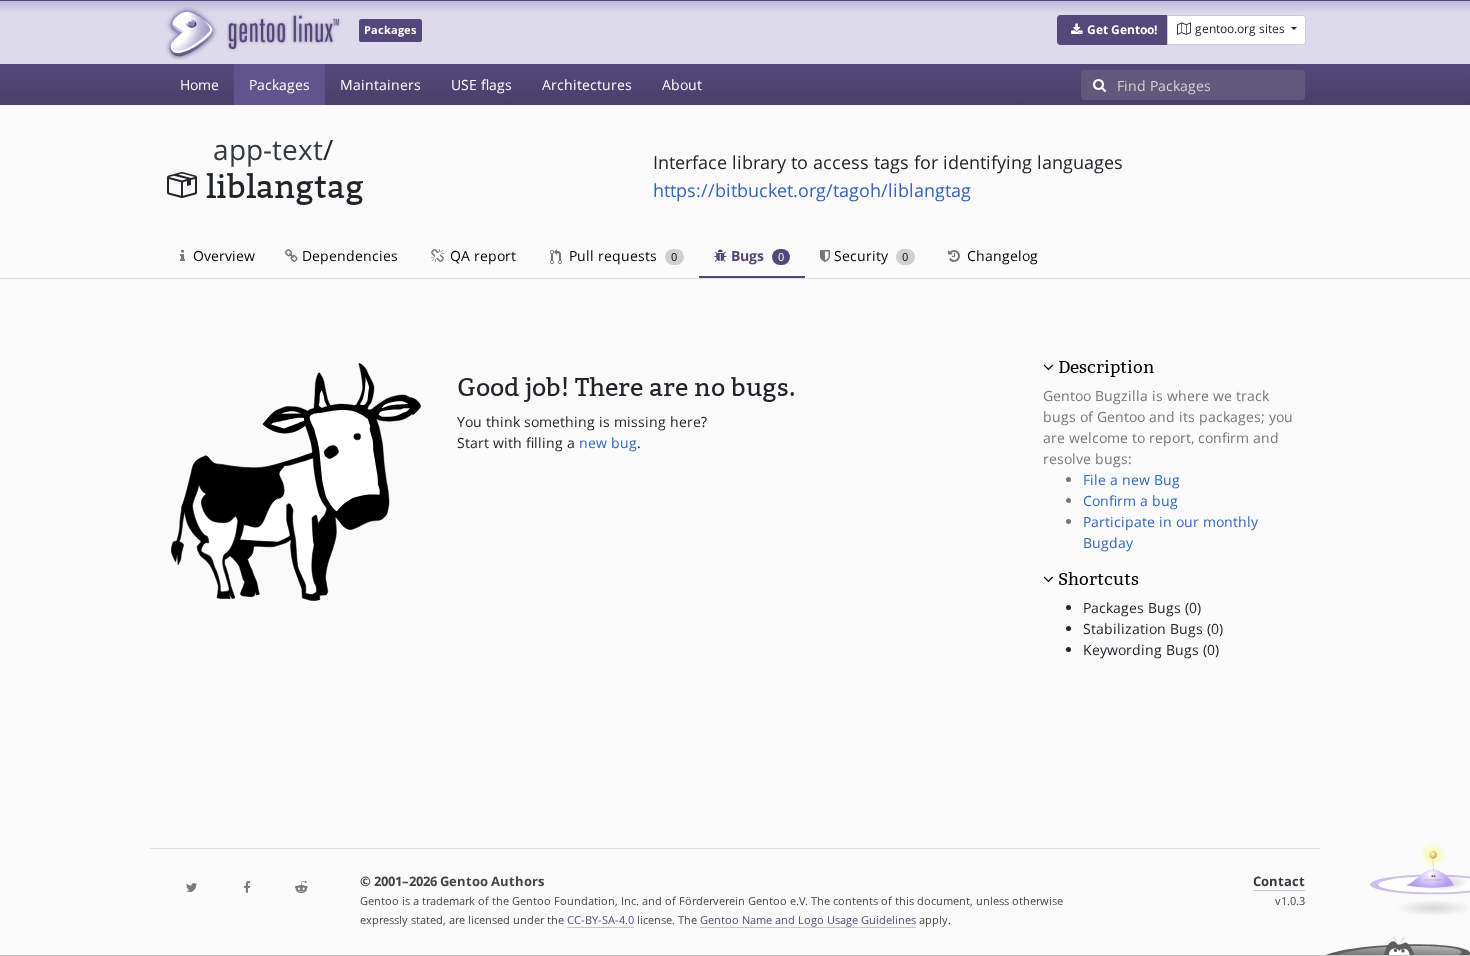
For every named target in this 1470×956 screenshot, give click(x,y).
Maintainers (380, 84)
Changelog (1000, 255)
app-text (268, 149)
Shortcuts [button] (1098, 579)
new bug (608, 442)
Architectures (587, 84)
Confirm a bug (1130, 500)
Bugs (755, 255)
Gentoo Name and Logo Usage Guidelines (808, 919)
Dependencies (348, 255)
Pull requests (621, 255)
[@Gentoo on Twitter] (192, 888)
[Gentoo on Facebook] (246, 888)
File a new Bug (1131, 479)
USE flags (481, 84)
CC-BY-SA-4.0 (600, 919)
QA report (481, 255)
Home (199, 84)
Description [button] (1106, 367)
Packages (279, 84)
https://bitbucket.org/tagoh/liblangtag (812, 190)
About (682, 84)
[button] (1112, 30)
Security (869, 255)
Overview (222, 255)
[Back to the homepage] (252, 32)
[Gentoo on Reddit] (301, 888)
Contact (1279, 881)
